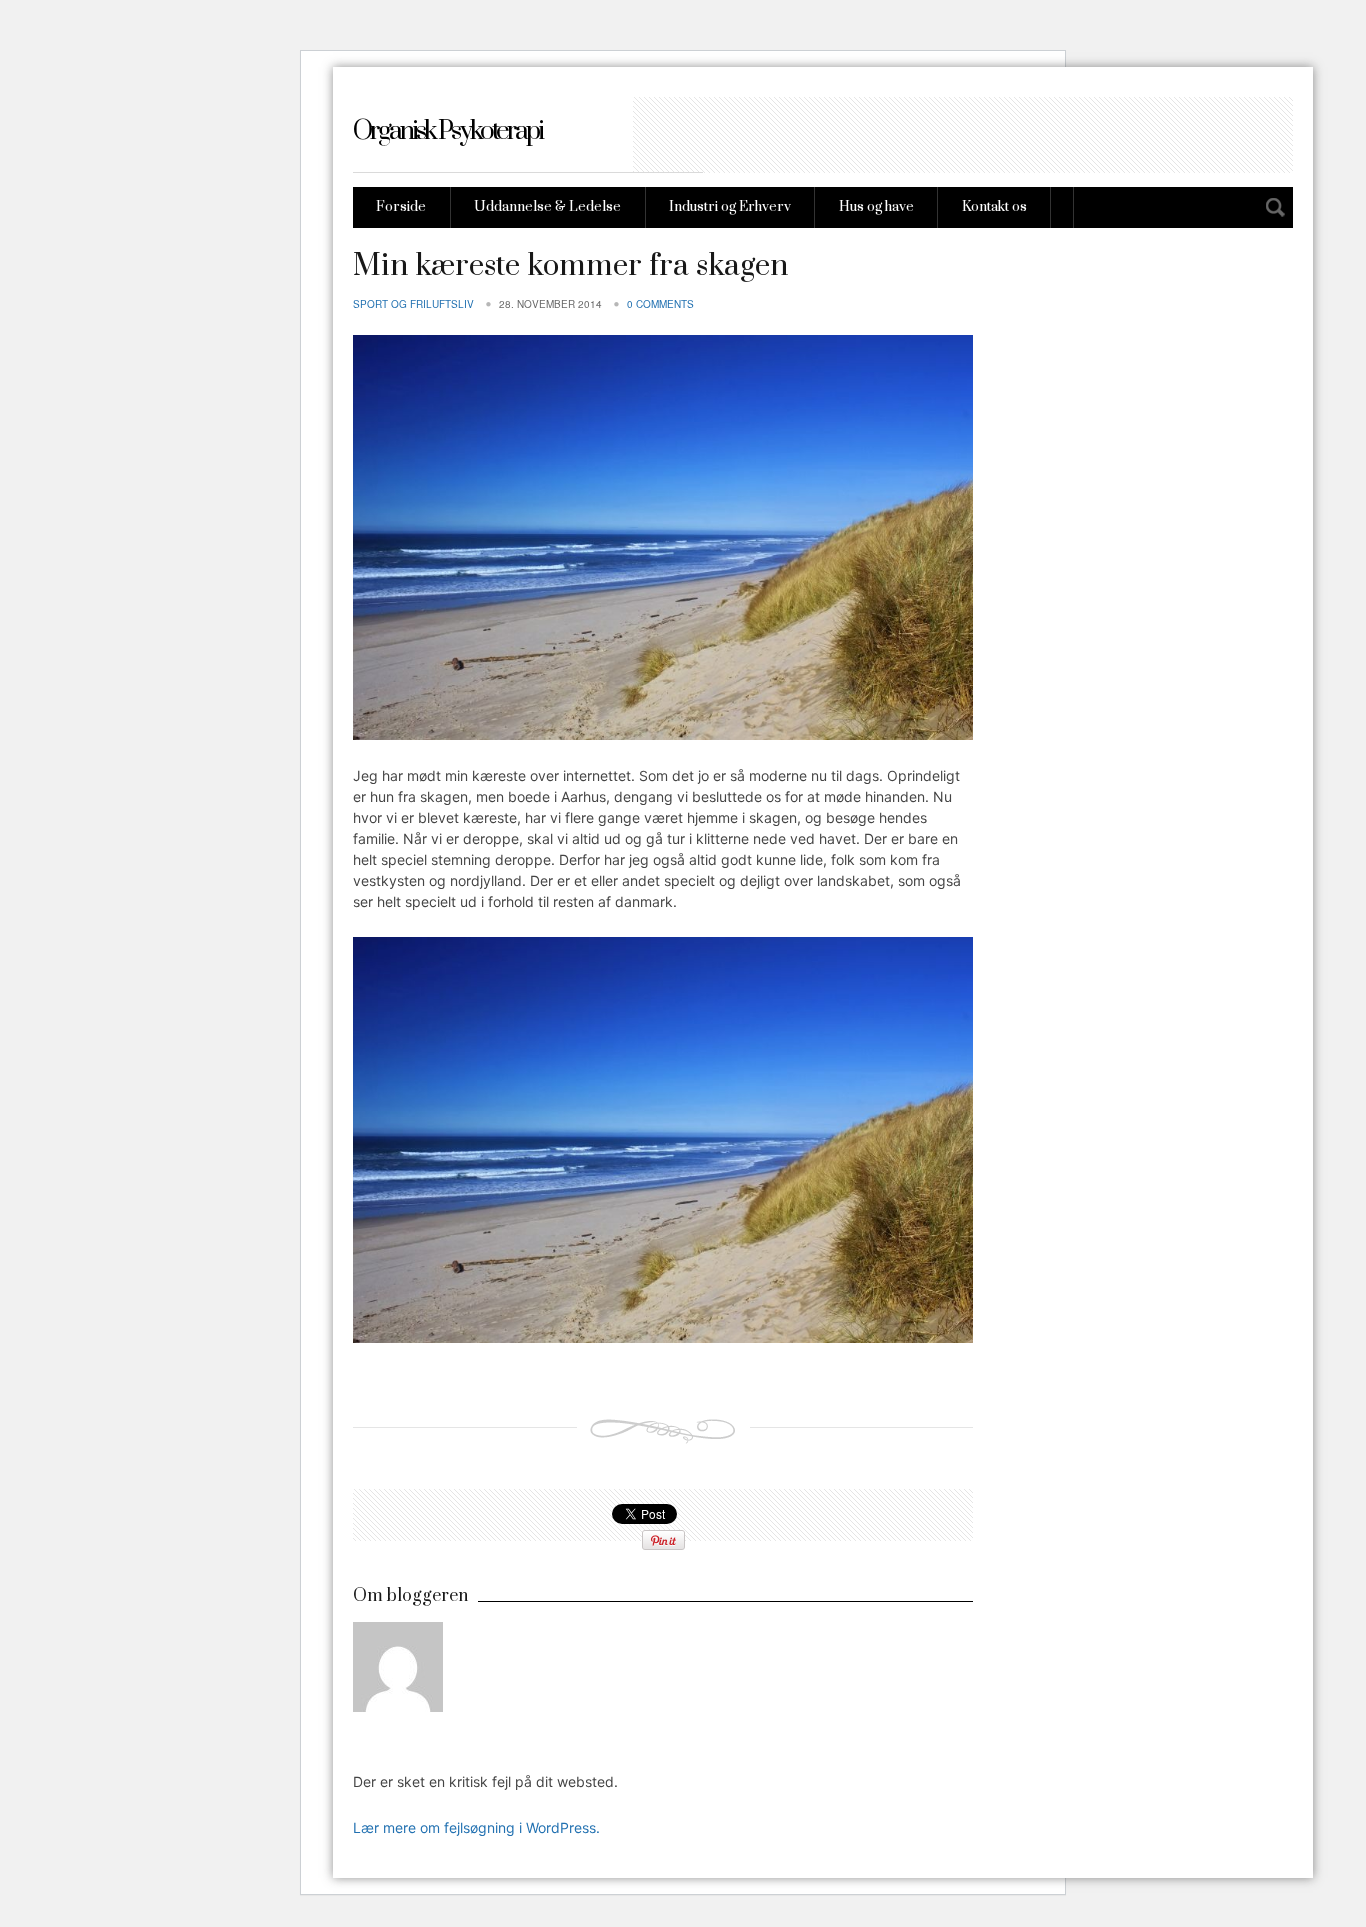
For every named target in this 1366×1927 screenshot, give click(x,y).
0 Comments (660, 304)
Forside (401, 207)
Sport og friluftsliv (413, 304)
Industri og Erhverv (730, 207)
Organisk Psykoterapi (447, 131)
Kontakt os (994, 207)
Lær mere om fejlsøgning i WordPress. (476, 1827)
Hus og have (876, 207)
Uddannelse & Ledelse (547, 207)
